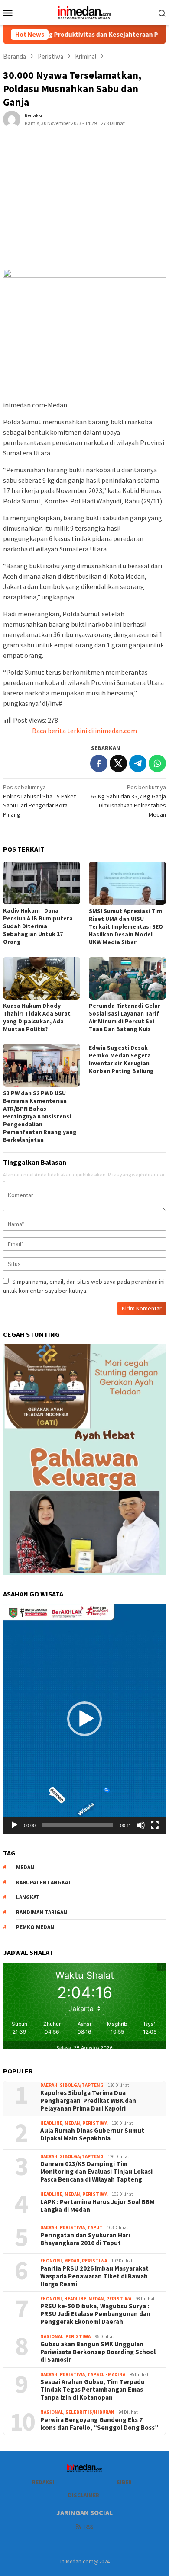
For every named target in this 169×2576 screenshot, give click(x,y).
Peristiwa (95, 2123)
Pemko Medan (35, 1927)
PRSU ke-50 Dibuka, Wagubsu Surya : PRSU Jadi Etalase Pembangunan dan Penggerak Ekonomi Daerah (95, 2314)
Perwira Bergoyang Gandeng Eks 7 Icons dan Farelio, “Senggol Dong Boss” (99, 2424)
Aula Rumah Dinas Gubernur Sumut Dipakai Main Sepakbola (92, 2134)
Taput (95, 2227)
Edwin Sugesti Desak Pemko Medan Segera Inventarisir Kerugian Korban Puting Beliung (121, 1059)
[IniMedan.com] (84, 12)
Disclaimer (84, 2495)
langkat (28, 1897)
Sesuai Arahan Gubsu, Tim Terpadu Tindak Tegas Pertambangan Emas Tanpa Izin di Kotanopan (93, 2390)
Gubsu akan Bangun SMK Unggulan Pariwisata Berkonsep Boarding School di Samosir (98, 2352)
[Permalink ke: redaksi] (12, 119)
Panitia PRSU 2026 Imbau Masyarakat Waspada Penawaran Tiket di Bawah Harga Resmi (94, 2276)
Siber (124, 2482)
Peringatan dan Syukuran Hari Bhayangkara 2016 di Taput (85, 2239)
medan (25, 1867)
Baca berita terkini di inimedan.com (84, 731)
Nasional (52, 2336)
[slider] (78, 1825)
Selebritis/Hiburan (90, 2412)
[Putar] (14, 1825)
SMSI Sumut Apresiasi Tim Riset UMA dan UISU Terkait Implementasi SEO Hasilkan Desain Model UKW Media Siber (126, 926)
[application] (84, 1719)
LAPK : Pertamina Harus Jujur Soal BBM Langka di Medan (97, 2206)
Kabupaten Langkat (44, 1882)
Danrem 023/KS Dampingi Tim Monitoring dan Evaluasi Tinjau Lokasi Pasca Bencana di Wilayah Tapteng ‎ (96, 2172)
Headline (51, 2123)
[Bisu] (141, 1825)
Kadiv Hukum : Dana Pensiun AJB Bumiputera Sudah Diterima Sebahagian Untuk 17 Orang (38, 926)
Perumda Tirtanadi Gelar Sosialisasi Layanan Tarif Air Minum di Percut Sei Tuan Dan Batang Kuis (125, 1017)
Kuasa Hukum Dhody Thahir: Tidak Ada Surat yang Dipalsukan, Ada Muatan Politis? (37, 1017)
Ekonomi (51, 2261)
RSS (89, 2527)
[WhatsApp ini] (157, 763)
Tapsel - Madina (106, 2374)
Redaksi (43, 2482)
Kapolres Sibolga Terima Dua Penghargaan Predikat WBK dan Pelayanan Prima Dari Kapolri (88, 2101)
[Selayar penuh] (155, 1825)
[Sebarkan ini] (99, 763)
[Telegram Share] (138, 763)
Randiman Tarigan (42, 1912)
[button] (84, 1719)
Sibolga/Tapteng (82, 2085)
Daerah (49, 2085)
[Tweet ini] (118, 763)
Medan (72, 2123)
